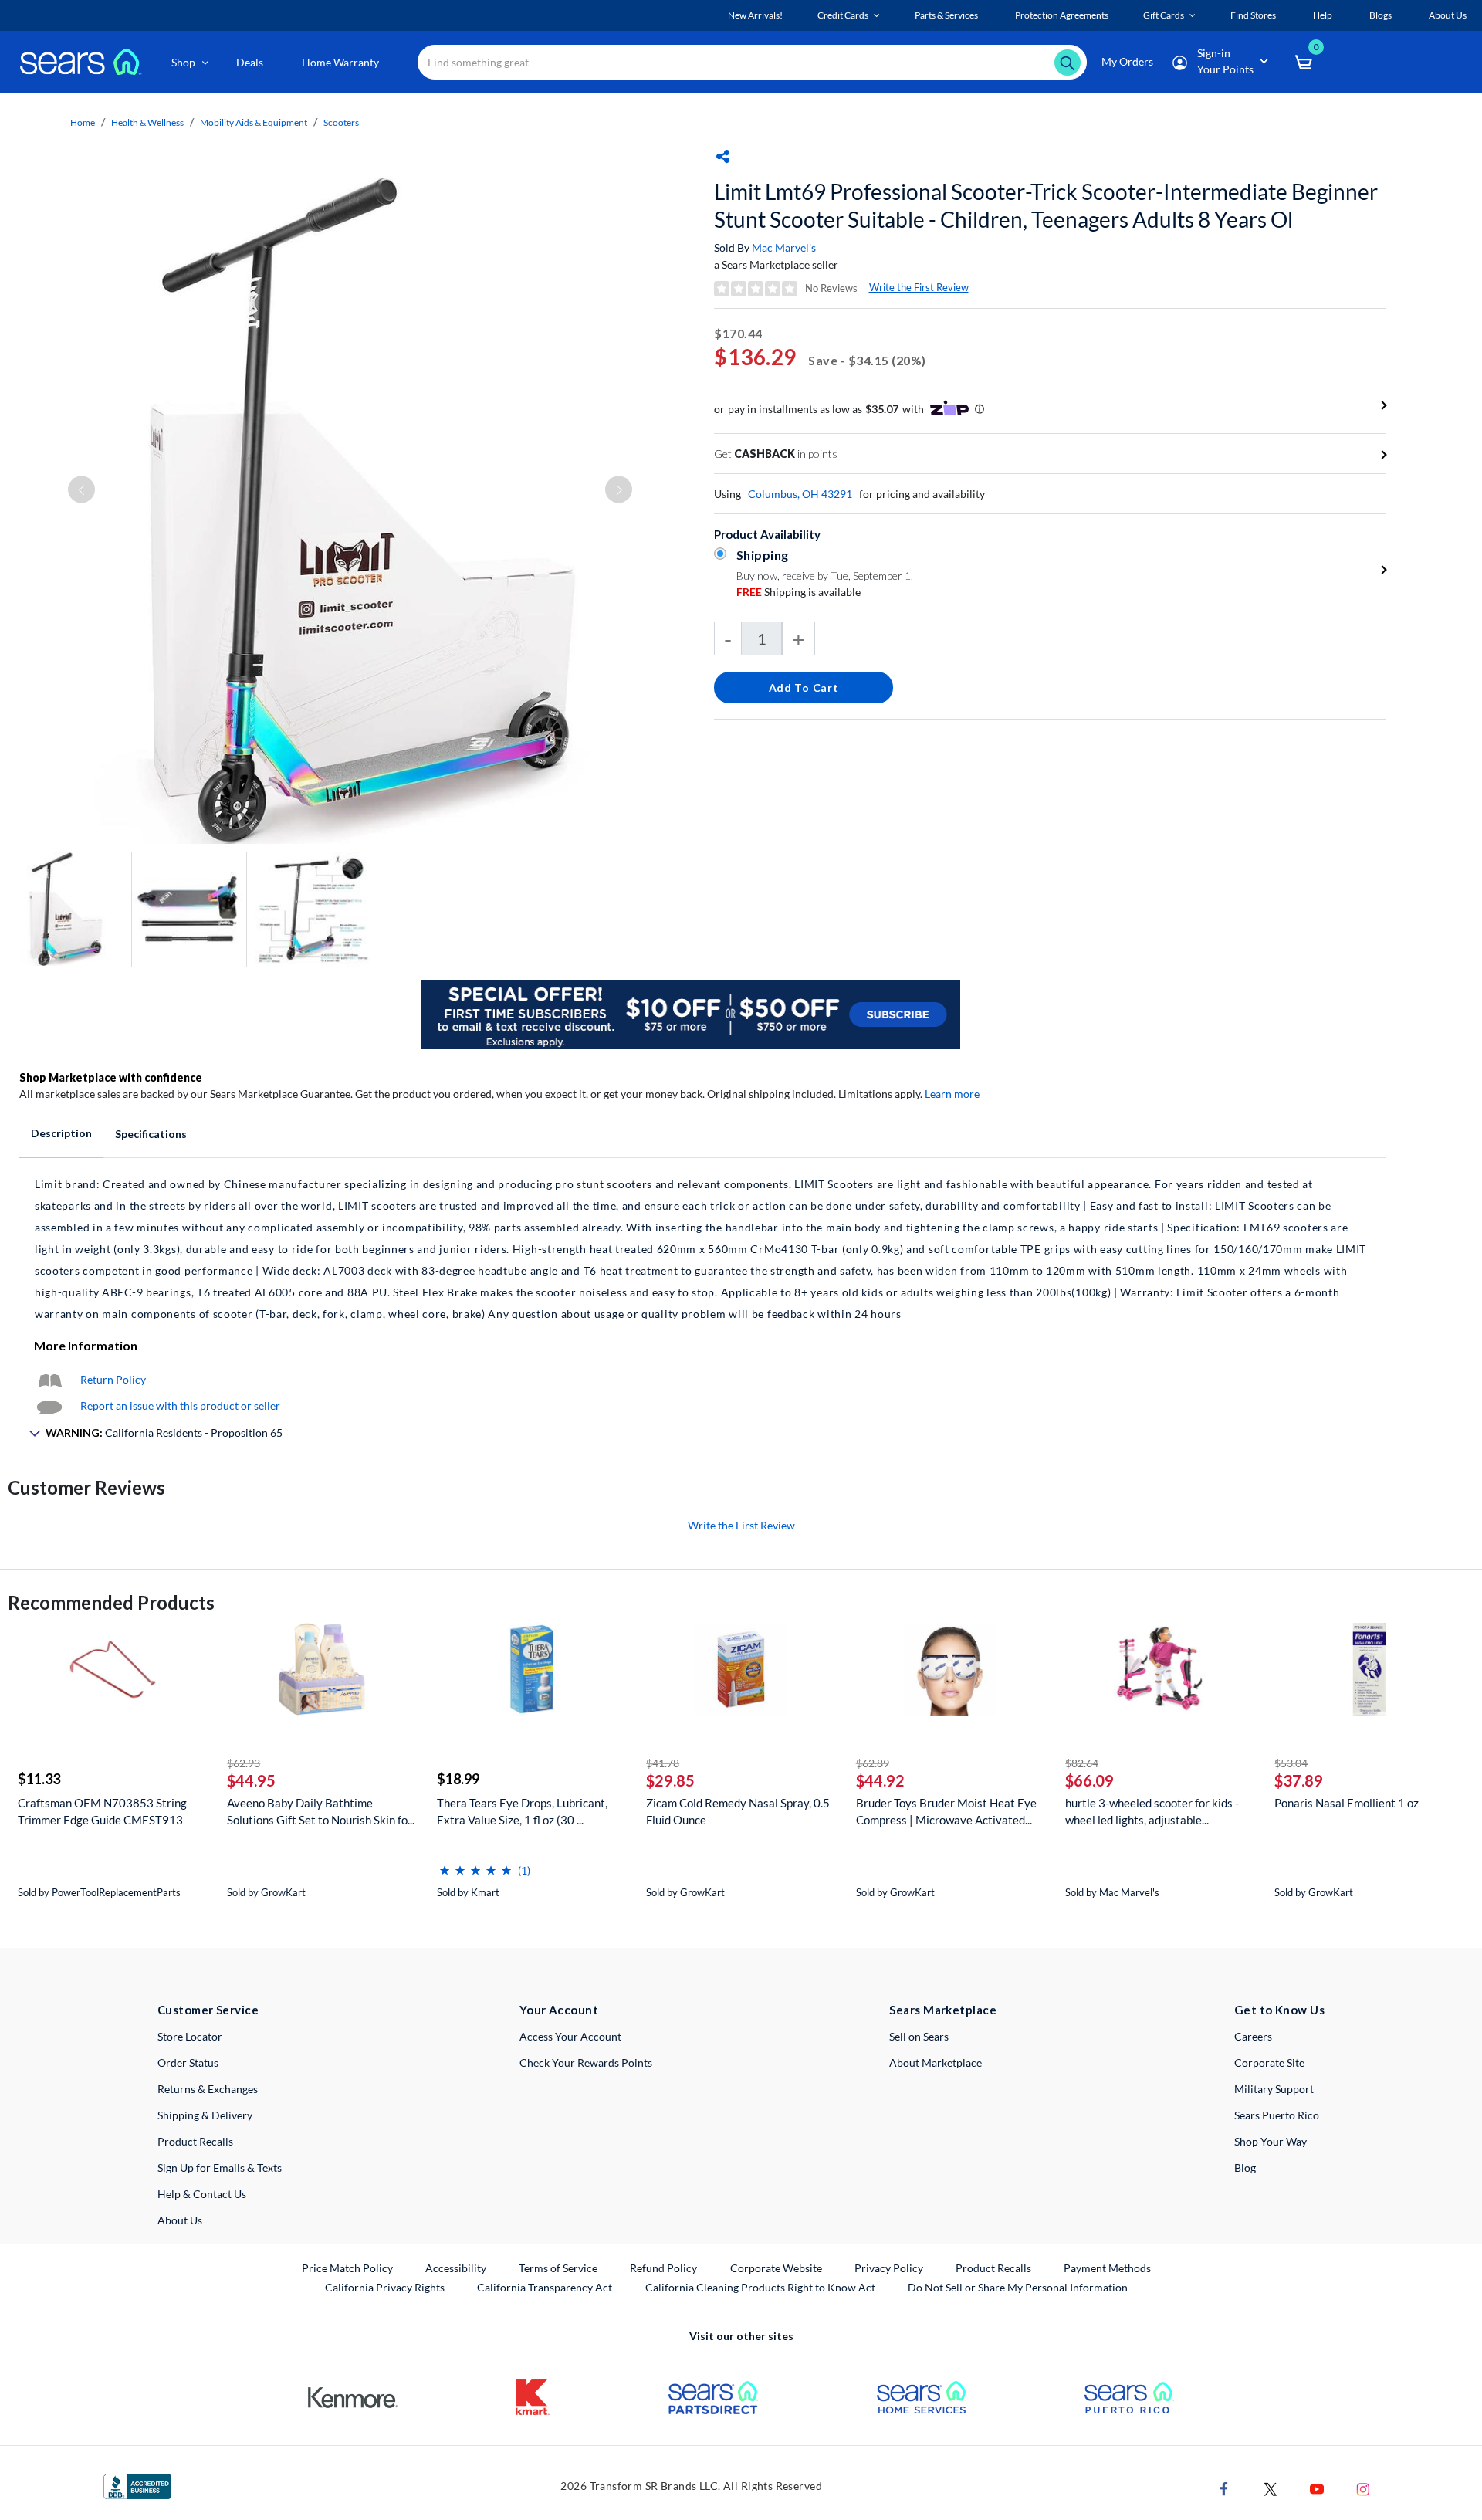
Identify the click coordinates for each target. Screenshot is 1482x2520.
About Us (180, 2220)
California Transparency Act (545, 2287)
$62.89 (873, 1763)
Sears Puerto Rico (1277, 2115)
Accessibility (456, 2268)
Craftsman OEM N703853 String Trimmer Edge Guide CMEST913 (102, 1811)
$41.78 (663, 1763)
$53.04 (1291, 1763)
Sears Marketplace (943, 2010)
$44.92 (880, 1780)
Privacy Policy (889, 2268)
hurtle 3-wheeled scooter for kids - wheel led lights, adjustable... (1152, 1811)
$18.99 (458, 1779)
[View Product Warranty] (49, 1379)
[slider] (475, 1864)
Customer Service (208, 2010)
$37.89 (1299, 1780)
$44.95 (251, 1780)
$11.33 (39, 1779)
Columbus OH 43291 (800, 494)
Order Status (188, 2063)
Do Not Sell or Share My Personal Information (1018, 2287)
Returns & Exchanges (208, 2089)
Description (61, 1133)
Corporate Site (1269, 2063)
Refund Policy (663, 2268)
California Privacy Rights (385, 2287)
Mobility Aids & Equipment (254, 122)
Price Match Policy (347, 2268)
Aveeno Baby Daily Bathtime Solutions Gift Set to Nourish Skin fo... (321, 1811)
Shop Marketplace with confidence (111, 1077)
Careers (1253, 2036)
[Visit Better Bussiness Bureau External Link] (137, 2485)
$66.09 (1090, 1780)
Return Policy (113, 1379)
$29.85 (670, 1780)
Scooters (341, 122)
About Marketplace (936, 2063)
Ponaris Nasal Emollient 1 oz (1347, 1803)
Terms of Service (558, 2268)
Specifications (151, 1134)
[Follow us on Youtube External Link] (1317, 2488)
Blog (1245, 2168)
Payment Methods (1107, 2268)
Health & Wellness (147, 122)
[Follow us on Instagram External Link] (1363, 2488)
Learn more (952, 1094)
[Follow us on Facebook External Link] (1224, 2488)
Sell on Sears (919, 2036)
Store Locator (190, 2036)
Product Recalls (195, 2141)
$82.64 (1082, 1763)
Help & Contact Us (202, 2194)
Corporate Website (777, 2268)
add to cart (804, 688)
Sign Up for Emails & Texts (220, 2168)
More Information (86, 1345)
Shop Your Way (1271, 2141)
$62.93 (244, 1763)
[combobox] (752, 62)
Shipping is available (799, 592)
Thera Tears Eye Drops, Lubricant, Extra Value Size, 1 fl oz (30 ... (522, 1811)
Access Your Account (570, 2036)
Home (83, 122)
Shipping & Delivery (205, 2115)
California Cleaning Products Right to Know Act (760, 2287)
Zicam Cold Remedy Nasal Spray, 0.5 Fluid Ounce (738, 1811)
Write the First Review (919, 287)
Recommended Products (111, 1602)
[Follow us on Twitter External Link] (1271, 2488)
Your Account (559, 2010)
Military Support (1274, 2089)
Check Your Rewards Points (586, 2063)
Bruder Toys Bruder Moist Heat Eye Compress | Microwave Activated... (946, 1811)
